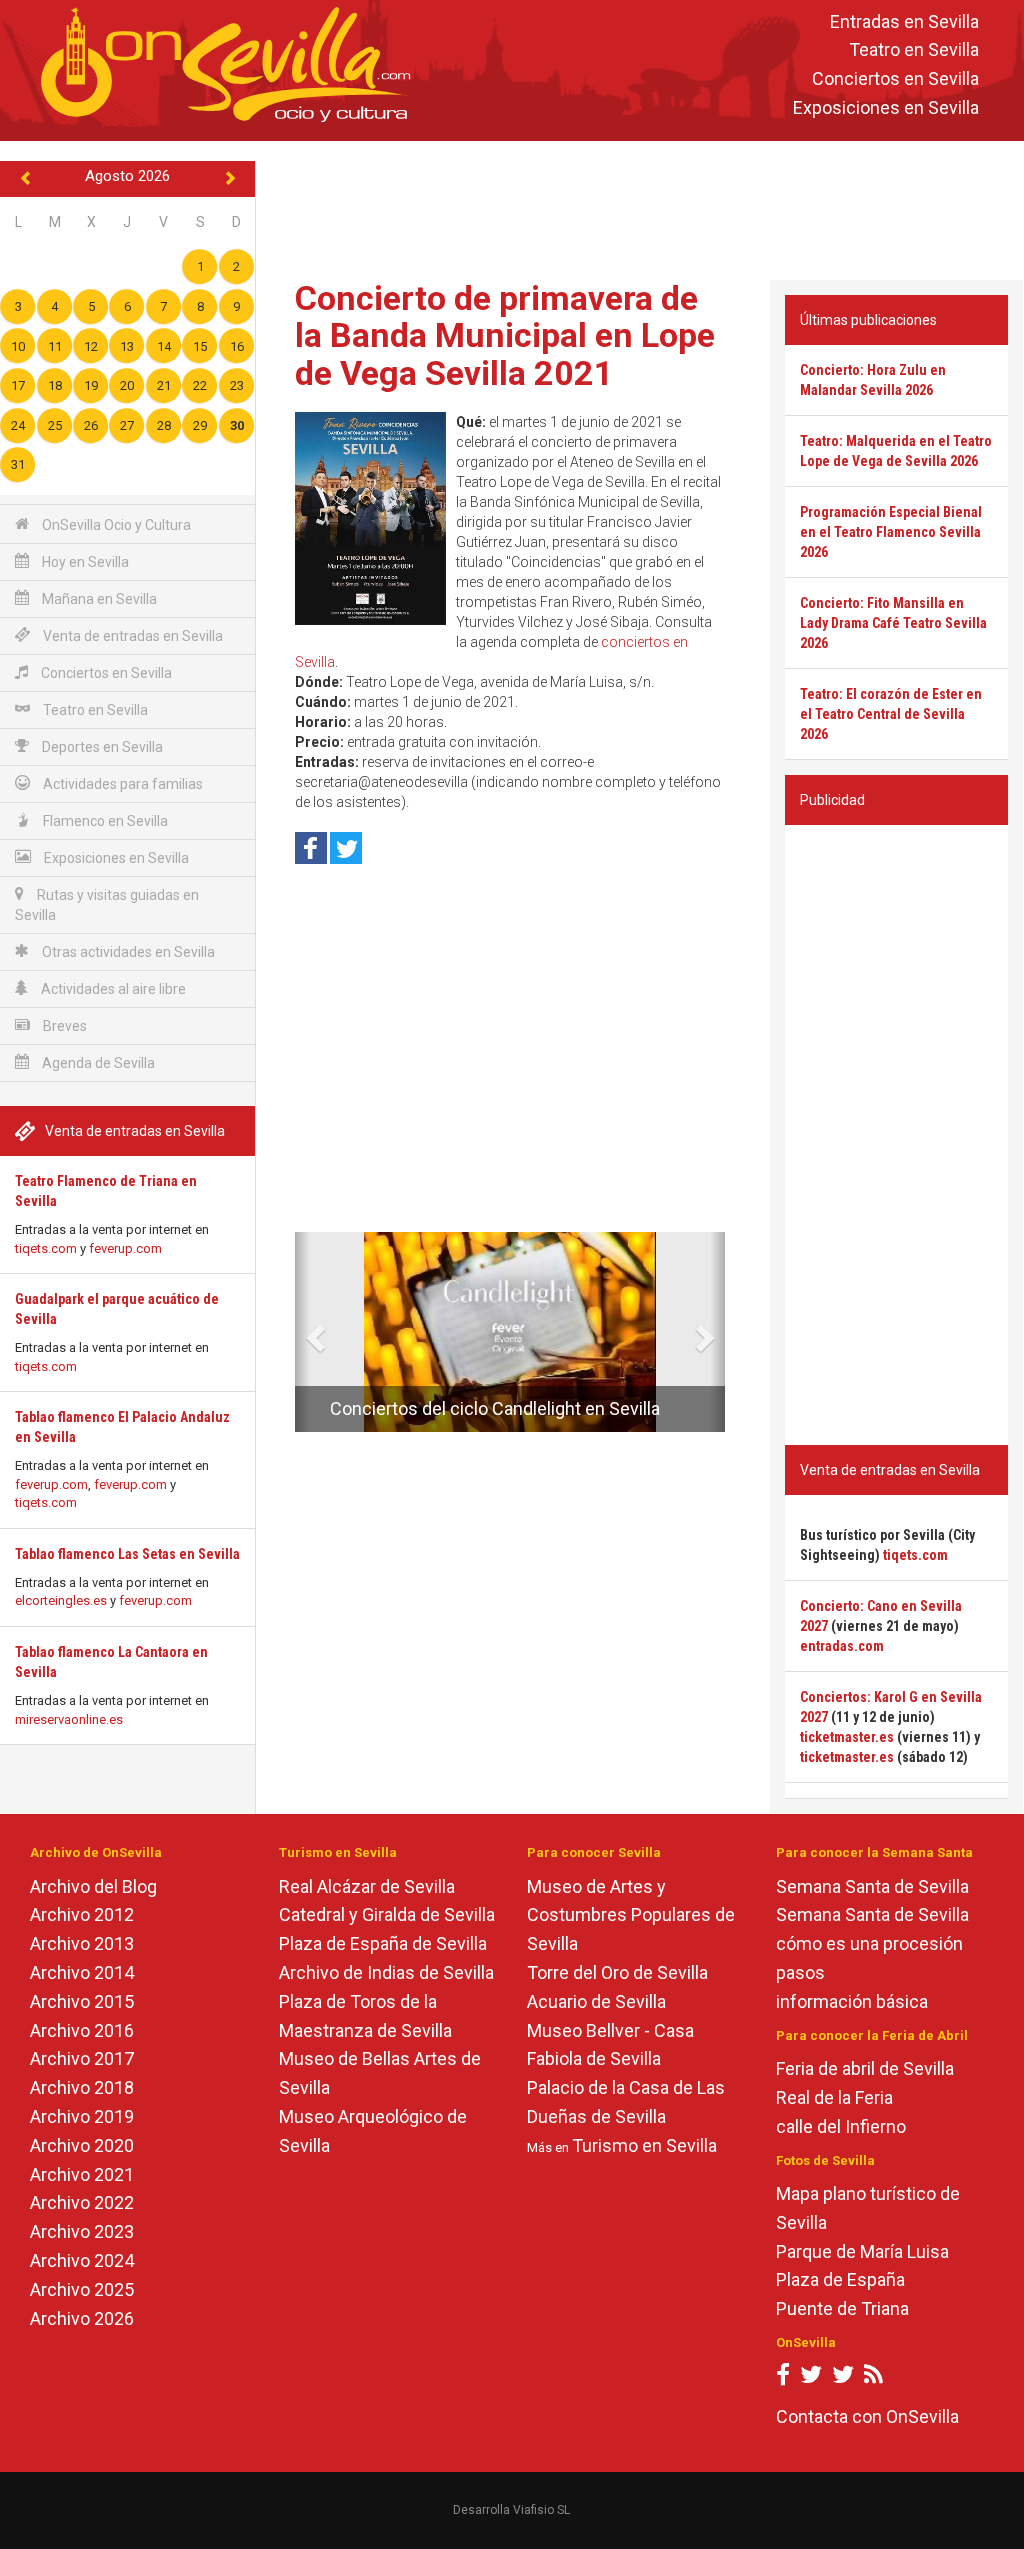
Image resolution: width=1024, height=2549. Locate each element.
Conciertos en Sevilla (895, 79)
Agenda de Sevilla (97, 1063)
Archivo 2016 (82, 2030)
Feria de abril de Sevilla (865, 2068)
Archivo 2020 (82, 2145)
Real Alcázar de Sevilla (367, 1886)
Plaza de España (840, 2279)
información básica (852, 2001)
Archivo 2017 (82, 2058)
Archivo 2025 (82, 2289)
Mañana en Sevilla (98, 599)
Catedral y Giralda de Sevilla (387, 1914)
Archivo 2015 (82, 2001)
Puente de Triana (842, 2308)
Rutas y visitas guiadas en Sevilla (107, 905)
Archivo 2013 (82, 1943)
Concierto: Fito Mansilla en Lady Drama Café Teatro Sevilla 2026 (893, 623)
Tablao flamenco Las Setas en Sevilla (127, 1554)
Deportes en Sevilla (101, 747)
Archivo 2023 (82, 2231)
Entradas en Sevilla (904, 21)
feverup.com (125, 1248)
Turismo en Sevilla (644, 2145)
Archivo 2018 (82, 2087)
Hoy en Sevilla (84, 562)
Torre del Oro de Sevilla (617, 1972)
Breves (63, 1026)
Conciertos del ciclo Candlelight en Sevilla (495, 1408)
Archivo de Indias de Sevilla (386, 1972)
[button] (302, 1332)
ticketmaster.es (847, 1737)
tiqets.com (46, 1248)
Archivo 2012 (82, 1914)
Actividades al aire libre (112, 989)
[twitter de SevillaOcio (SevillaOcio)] (843, 2378)
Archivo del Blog (93, 1886)
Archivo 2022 (82, 2202)
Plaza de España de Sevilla (383, 1943)
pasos (800, 1972)
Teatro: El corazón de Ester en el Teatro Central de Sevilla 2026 (891, 714)
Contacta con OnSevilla (867, 2416)
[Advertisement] (644, 206)
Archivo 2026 (82, 2318)
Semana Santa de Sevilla (872, 1886)
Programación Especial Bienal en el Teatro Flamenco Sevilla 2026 (891, 532)
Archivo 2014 (82, 1972)
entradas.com (842, 1646)
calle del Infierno (841, 2126)
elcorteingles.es (61, 1600)
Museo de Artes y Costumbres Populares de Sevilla (631, 1915)
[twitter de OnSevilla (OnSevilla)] (811, 2378)
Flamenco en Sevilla (104, 821)
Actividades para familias (121, 784)
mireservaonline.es (69, 1719)
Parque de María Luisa (862, 2251)
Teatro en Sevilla (914, 50)
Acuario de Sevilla (596, 2001)
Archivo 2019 (82, 2116)
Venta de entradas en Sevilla (131, 636)
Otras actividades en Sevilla (127, 952)
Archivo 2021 (82, 2174)
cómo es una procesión (869, 1943)
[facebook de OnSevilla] (783, 2378)
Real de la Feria (834, 2097)
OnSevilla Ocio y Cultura (115, 525)
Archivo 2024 (82, 2260)
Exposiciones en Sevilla (886, 107)
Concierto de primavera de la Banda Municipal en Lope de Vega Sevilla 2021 (505, 335)
